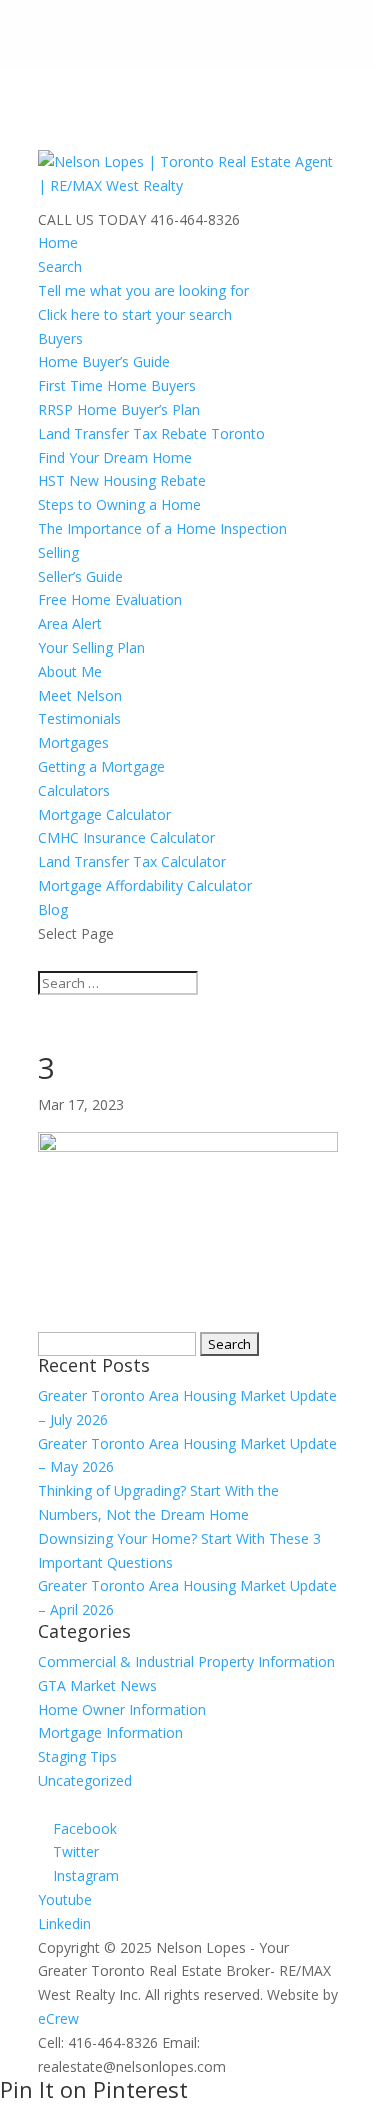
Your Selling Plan (91, 647)
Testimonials (79, 718)
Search (60, 266)
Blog (53, 909)
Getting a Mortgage (101, 766)
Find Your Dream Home (115, 457)
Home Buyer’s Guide (104, 361)
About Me (70, 671)
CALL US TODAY (92, 219)
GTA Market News (97, 1685)
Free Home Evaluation (110, 599)
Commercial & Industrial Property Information (186, 1661)
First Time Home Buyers (117, 385)
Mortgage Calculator (104, 814)
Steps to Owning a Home (119, 504)
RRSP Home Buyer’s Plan (119, 409)
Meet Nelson (80, 695)
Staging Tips (77, 1756)
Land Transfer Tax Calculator (132, 861)
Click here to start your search (135, 314)
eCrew (58, 2018)
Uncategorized (85, 1780)
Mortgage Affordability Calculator (145, 885)
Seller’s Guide (80, 576)
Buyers (60, 338)
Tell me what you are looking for (143, 290)
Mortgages (73, 742)
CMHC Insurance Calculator (126, 837)
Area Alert (70, 623)
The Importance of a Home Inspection (162, 528)
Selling (58, 552)
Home (58, 242)
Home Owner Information (122, 1709)
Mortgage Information (110, 1732)
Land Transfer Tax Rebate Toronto (151, 433)
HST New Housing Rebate (122, 480)
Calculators (74, 790)
